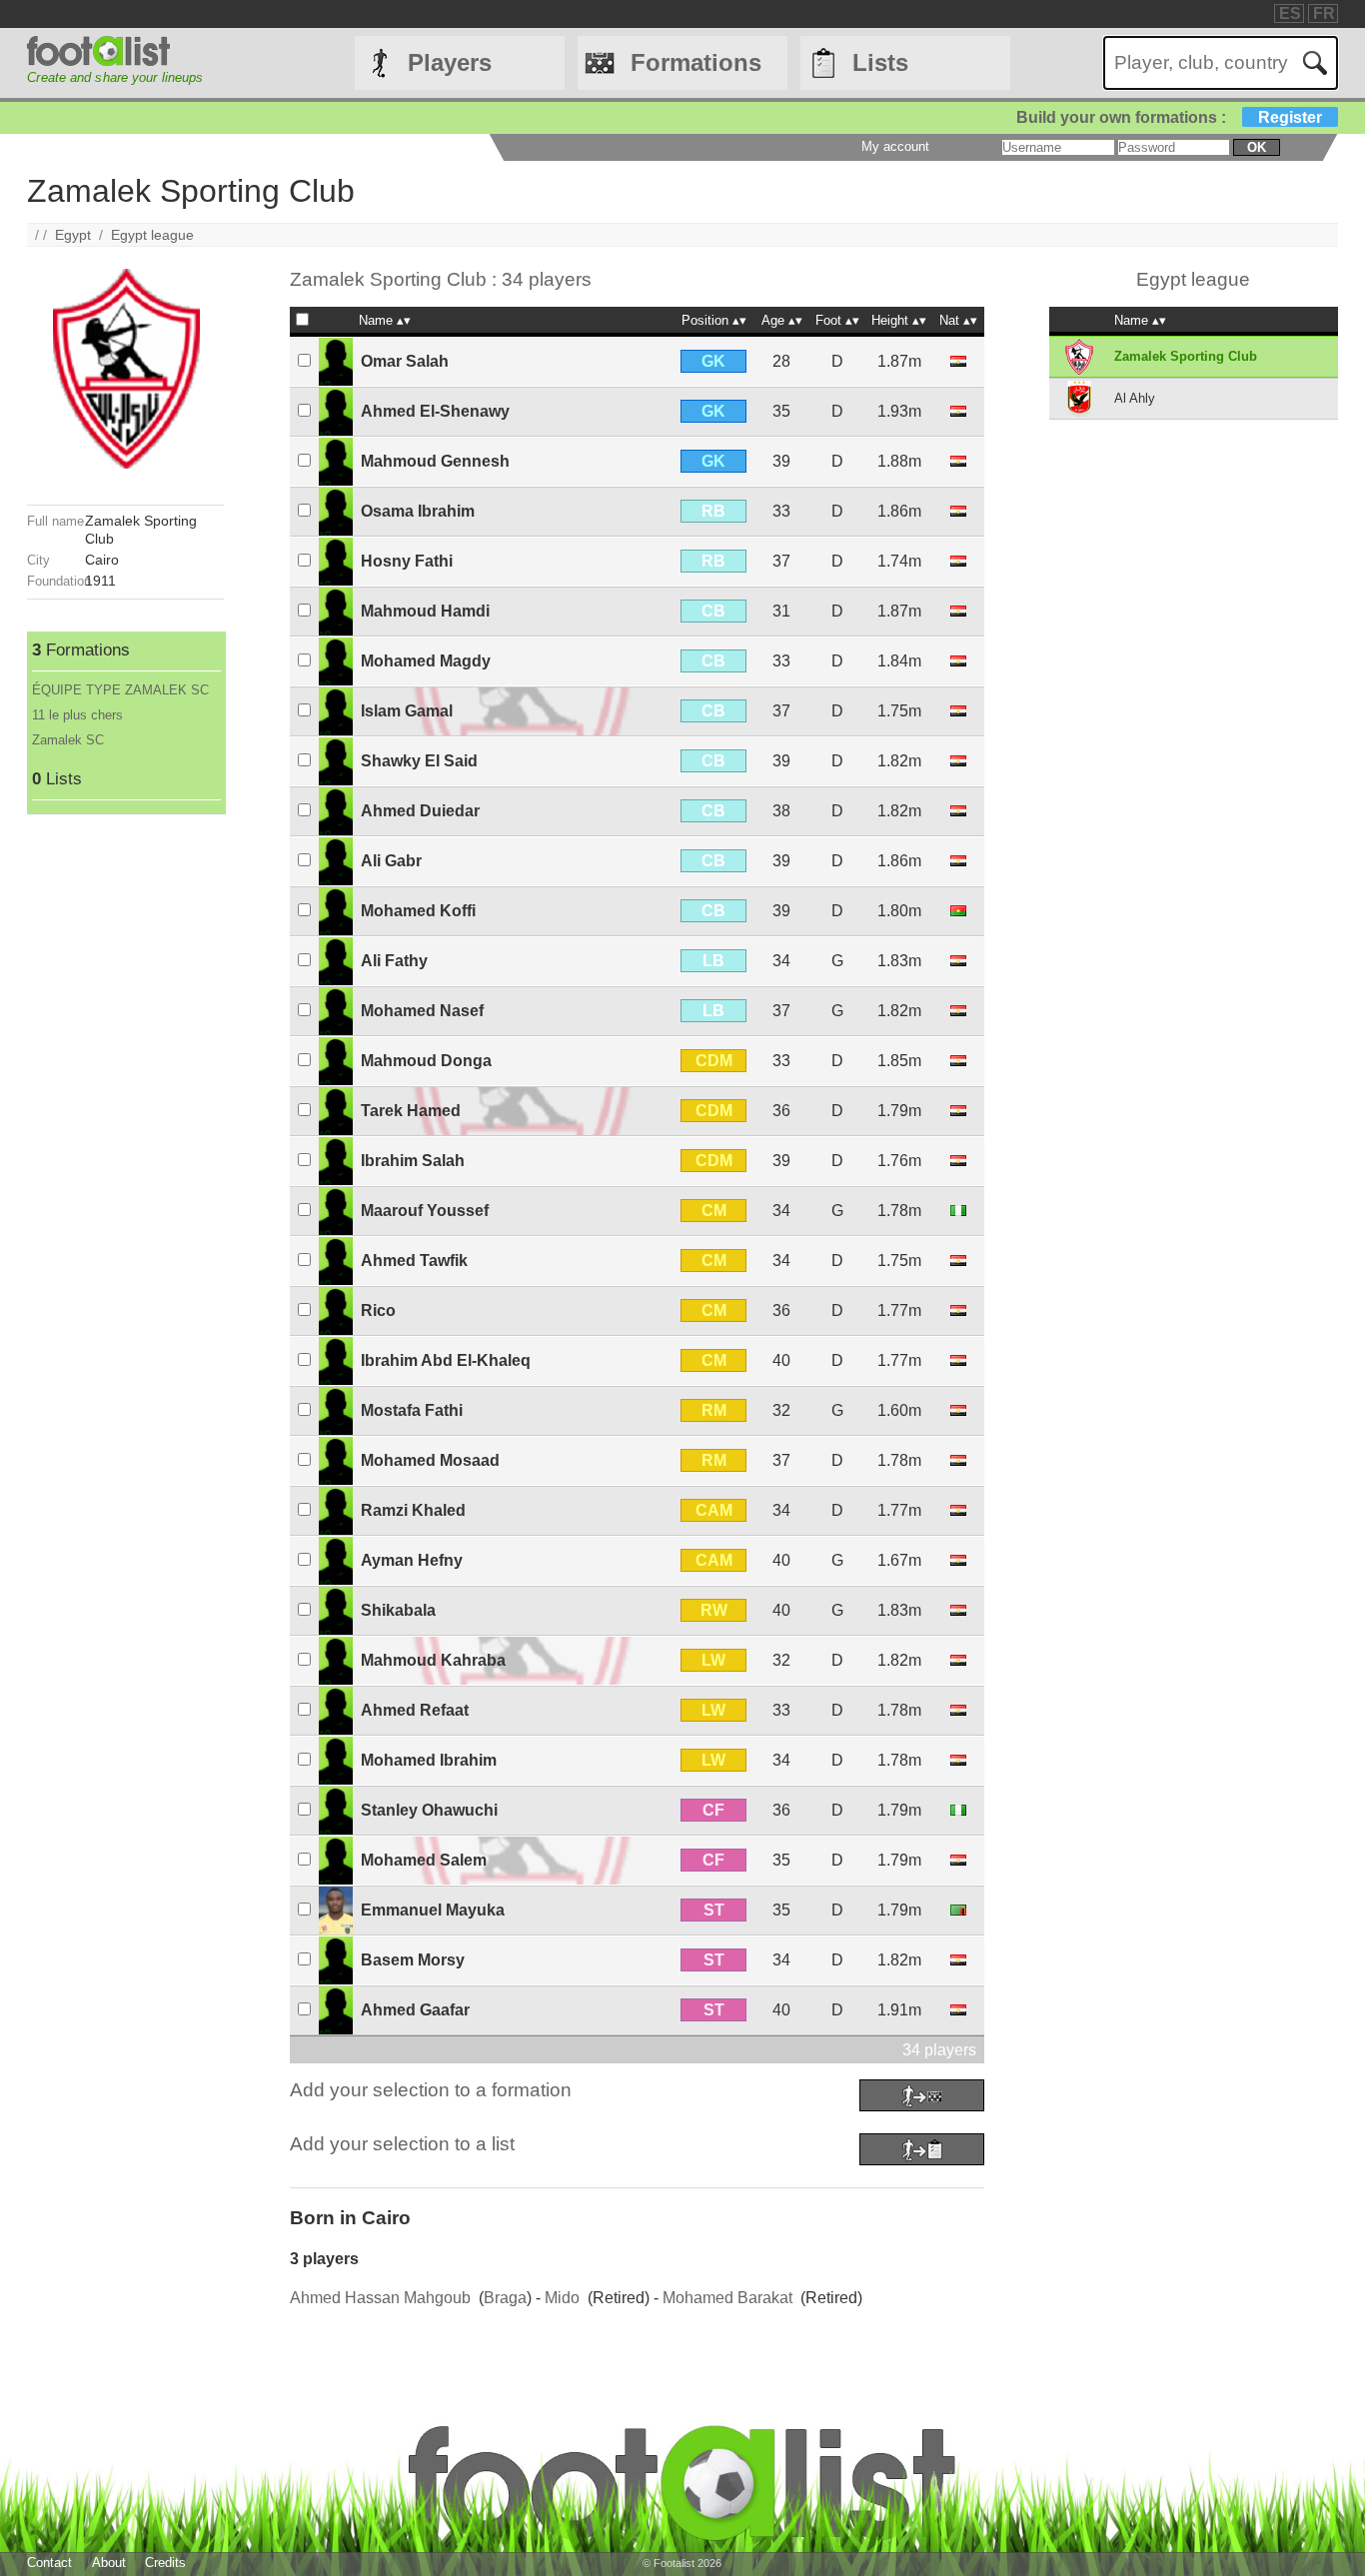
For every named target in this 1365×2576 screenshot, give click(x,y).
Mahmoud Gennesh (435, 461)
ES (1290, 13)
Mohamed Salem (424, 1860)
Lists (880, 62)
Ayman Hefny (412, 1560)
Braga (505, 2298)
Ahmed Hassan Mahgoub (380, 2298)
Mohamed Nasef (422, 1011)
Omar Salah (405, 361)
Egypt (73, 235)
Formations (696, 62)
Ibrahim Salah (413, 1161)
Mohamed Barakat (727, 2298)
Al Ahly (1135, 398)
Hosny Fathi (407, 561)
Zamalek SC (68, 740)
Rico (378, 1310)
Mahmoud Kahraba (433, 1660)
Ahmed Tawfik (414, 1261)
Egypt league (152, 235)
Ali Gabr (391, 861)
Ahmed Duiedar (420, 811)
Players (450, 62)
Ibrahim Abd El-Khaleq (446, 1360)
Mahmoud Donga (426, 1061)
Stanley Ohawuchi (429, 1810)
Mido (562, 2298)
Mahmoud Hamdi (425, 611)
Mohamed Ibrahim (429, 1760)
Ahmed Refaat (415, 1710)
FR (1324, 13)
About (109, 2563)
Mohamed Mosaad (430, 1460)
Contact (49, 2563)
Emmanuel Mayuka (433, 1910)
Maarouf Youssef (425, 1211)
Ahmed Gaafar (415, 2010)
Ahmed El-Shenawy (435, 411)
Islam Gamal (407, 711)
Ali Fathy (394, 961)
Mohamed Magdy (426, 661)
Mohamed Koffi (418, 911)
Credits (165, 2563)
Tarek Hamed (411, 1111)
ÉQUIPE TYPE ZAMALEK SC (120, 690)
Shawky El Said (419, 761)
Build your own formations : (1169, 117)
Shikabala (398, 1610)
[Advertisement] (125, 1114)
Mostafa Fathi (412, 1410)
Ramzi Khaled (413, 1510)
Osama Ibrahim (418, 511)
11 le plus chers (77, 715)
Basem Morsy (413, 1960)
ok (1257, 147)
